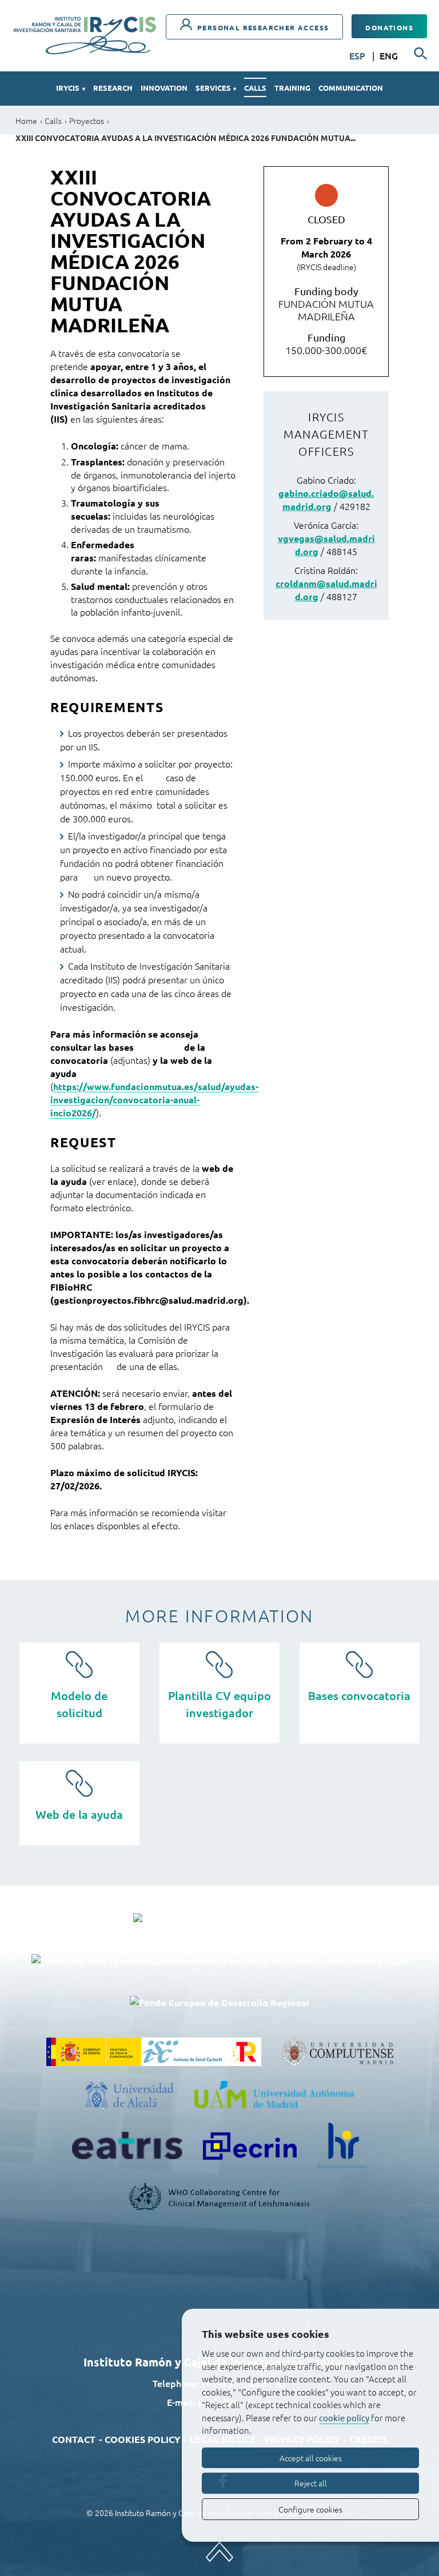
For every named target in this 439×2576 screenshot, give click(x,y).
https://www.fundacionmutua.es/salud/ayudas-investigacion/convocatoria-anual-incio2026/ (154, 1100)
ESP (358, 55)
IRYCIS (70, 88)
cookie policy (344, 2418)
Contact (74, 2439)
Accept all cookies (311, 2458)
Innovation (164, 88)
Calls (255, 88)
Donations (389, 27)
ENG (389, 55)
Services (216, 88)
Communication (351, 88)
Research (113, 88)
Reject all (311, 2483)
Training (292, 88)
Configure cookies (310, 2509)
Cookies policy (143, 2439)
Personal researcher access (262, 27)
